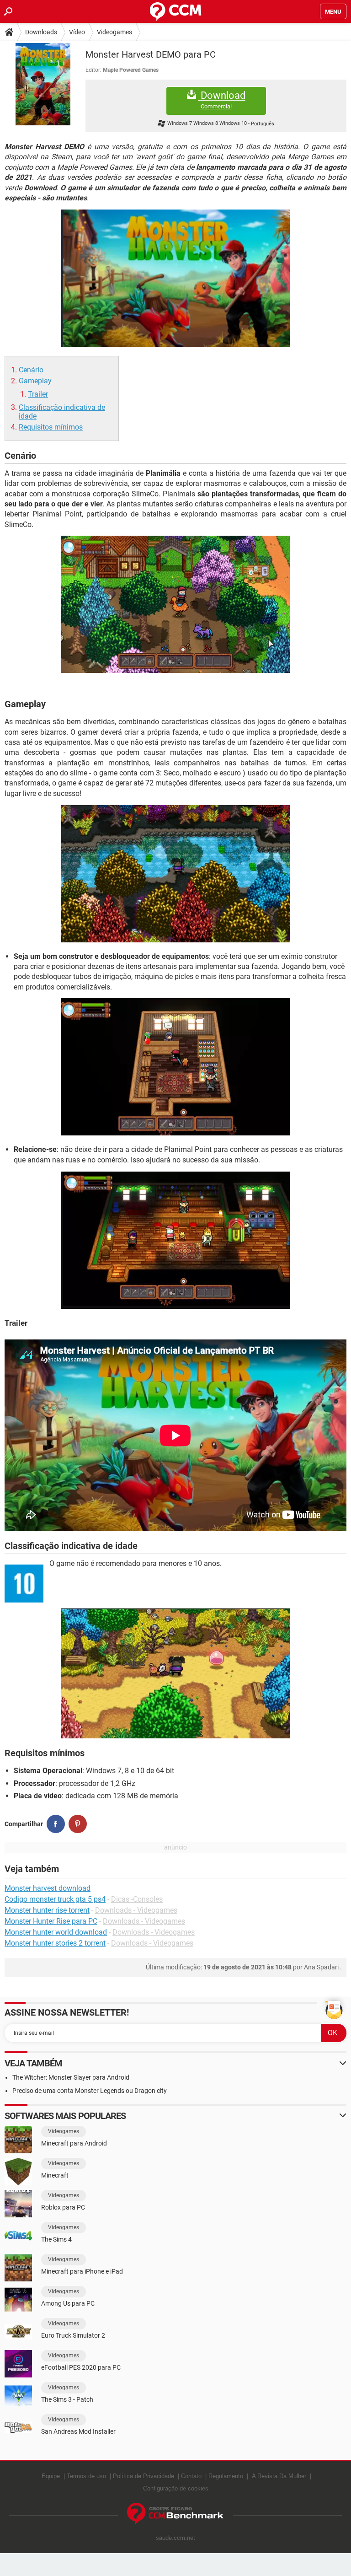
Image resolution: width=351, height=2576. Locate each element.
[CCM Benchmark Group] (175, 2514)
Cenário (31, 370)
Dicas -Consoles (137, 1899)
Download (222, 100)
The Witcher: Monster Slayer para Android (71, 2077)
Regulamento (226, 2476)
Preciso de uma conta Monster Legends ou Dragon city (90, 2091)
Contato (191, 2476)
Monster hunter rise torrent (47, 1910)
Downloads (41, 32)
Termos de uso (86, 2476)
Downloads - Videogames (136, 1910)
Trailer (38, 394)
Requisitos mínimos (51, 427)
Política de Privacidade (144, 2476)
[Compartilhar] (56, 1824)
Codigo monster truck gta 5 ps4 (55, 1899)
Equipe (51, 2476)
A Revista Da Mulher (279, 2476)
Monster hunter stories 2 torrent (55, 1943)
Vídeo (77, 32)
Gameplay (35, 381)
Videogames (114, 32)
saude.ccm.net (175, 2538)
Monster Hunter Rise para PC (51, 1921)
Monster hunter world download (56, 1932)
